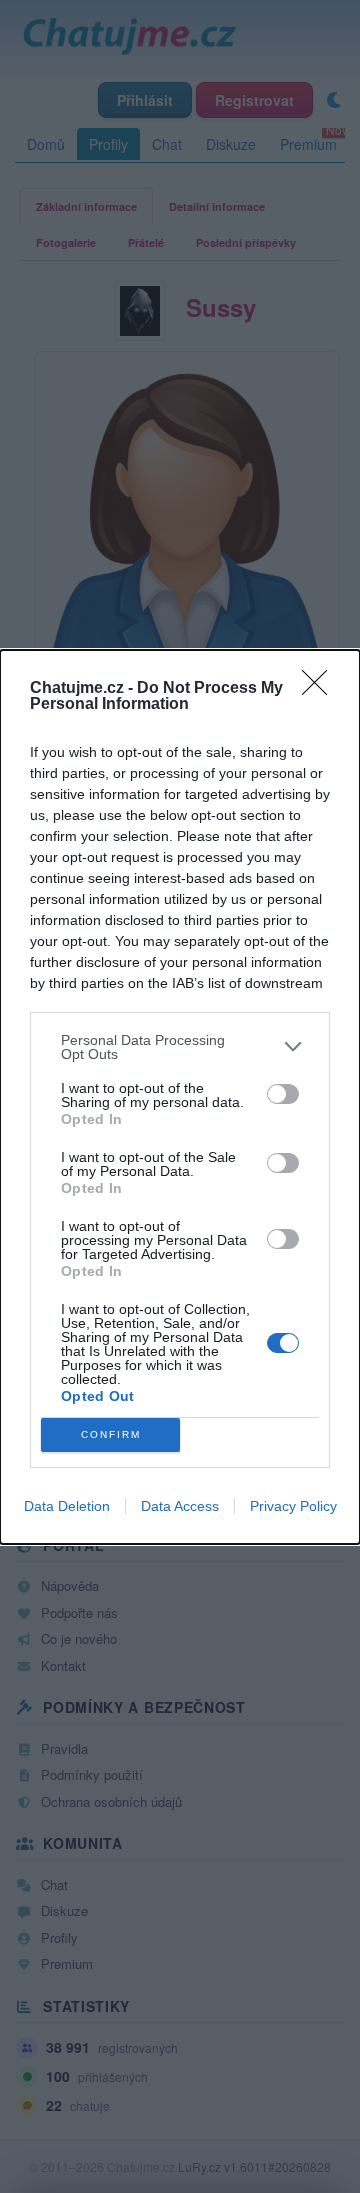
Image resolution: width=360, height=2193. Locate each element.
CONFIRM (111, 1434)
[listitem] (180, 1047)
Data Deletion (67, 1506)
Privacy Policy (293, 1506)
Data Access (180, 1506)
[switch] (283, 1094)
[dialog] (180, 1097)
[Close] (321, 689)
